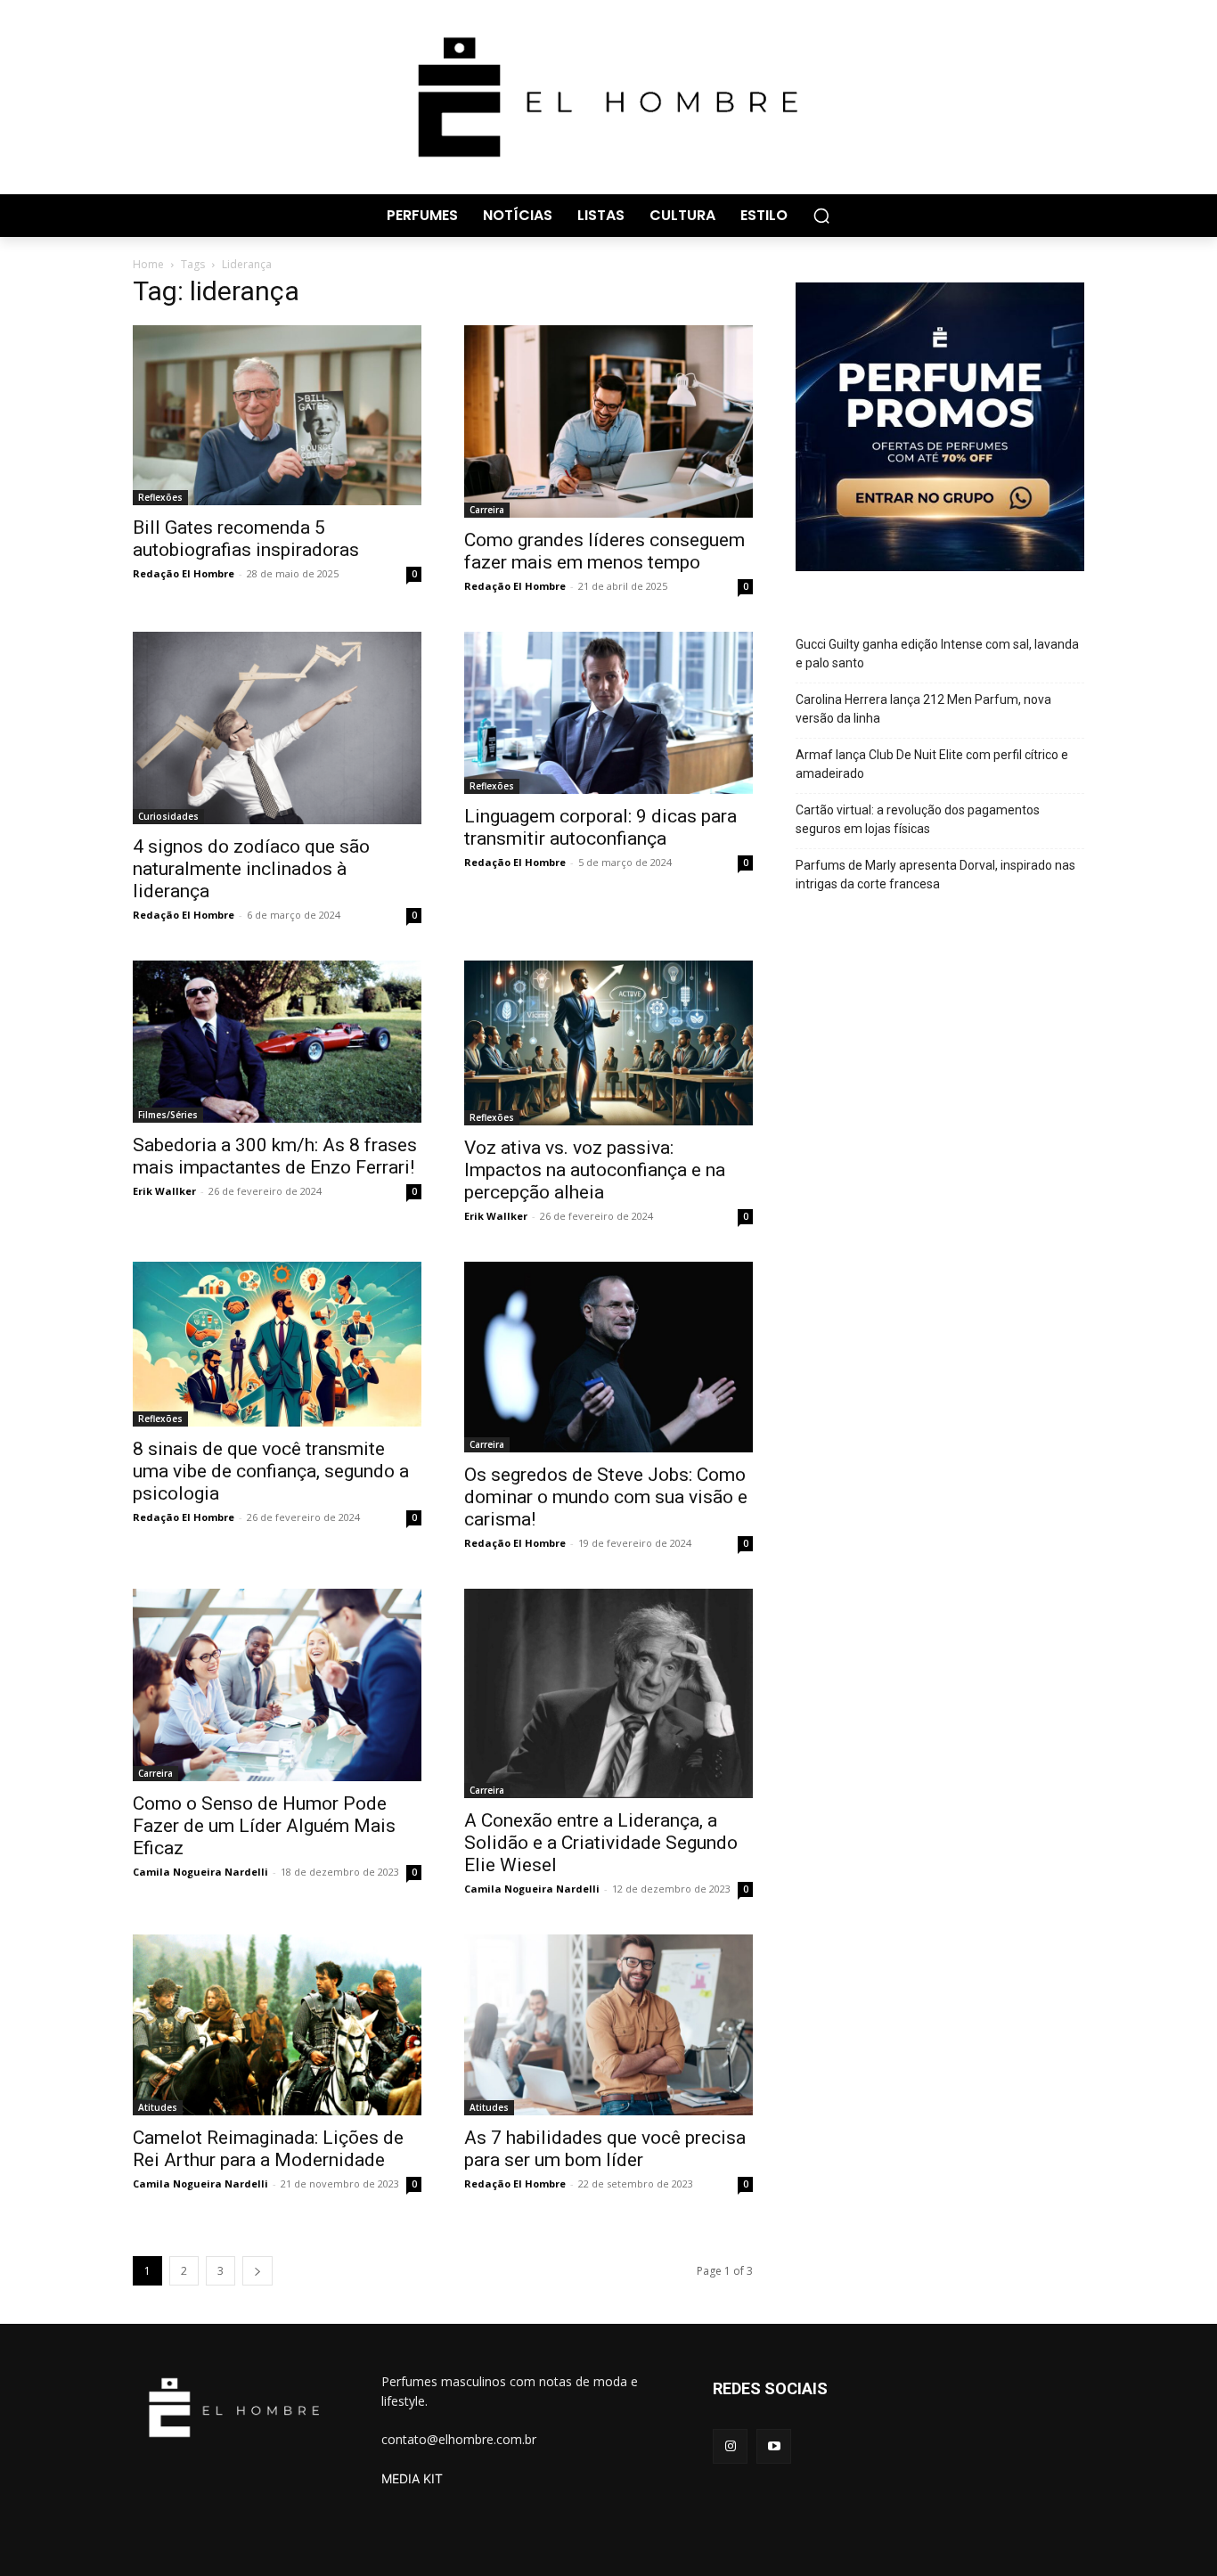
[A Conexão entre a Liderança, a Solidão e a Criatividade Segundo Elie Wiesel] (608, 1693)
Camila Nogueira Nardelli (200, 1872)
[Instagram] (730, 2446)
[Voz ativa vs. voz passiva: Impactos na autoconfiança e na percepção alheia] (608, 1043)
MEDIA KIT (412, 2478)
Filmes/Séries (168, 1115)
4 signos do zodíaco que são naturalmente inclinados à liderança (251, 869)
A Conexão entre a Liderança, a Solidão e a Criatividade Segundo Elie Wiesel (601, 1843)
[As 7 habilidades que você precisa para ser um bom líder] (608, 2025)
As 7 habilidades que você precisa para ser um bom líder (605, 2149)
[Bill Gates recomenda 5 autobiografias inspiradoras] (277, 416)
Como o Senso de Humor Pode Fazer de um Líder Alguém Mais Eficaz (264, 1826)
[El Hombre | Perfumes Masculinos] (608, 97)
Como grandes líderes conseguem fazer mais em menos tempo (604, 551)
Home (148, 264)
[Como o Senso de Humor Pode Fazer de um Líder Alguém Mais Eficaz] (277, 1685)
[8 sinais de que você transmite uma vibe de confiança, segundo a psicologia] (277, 1344)
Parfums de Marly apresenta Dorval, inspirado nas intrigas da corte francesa (935, 875)
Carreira (487, 510)
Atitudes (158, 2107)
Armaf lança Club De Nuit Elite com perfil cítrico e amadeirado (932, 764)
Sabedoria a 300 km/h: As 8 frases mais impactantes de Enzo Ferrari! (275, 1156)
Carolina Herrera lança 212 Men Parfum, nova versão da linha (923, 709)
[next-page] (257, 2271)
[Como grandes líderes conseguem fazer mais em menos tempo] (608, 421)
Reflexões (160, 497)
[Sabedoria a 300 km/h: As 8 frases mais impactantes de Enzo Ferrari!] (277, 1042)
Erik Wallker (164, 1191)
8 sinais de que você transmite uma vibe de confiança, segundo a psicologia (271, 1471)
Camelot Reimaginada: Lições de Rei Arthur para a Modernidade (268, 2149)
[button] (821, 216)
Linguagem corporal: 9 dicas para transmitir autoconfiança (600, 827)
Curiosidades (168, 816)
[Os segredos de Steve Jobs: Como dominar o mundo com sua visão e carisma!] (608, 1358)
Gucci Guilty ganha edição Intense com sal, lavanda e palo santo (937, 654)
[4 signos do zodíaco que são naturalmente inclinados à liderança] (277, 728)
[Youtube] (774, 2446)
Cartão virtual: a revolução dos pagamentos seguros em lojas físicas (918, 819)
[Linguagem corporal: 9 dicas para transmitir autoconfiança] (608, 713)
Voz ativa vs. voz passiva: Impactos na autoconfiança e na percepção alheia (595, 1170)
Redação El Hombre (184, 573)
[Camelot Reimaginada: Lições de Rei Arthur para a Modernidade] (277, 2025)
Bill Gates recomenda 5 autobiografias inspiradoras (246, 539)
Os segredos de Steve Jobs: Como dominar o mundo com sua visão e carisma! (606, 1497)
